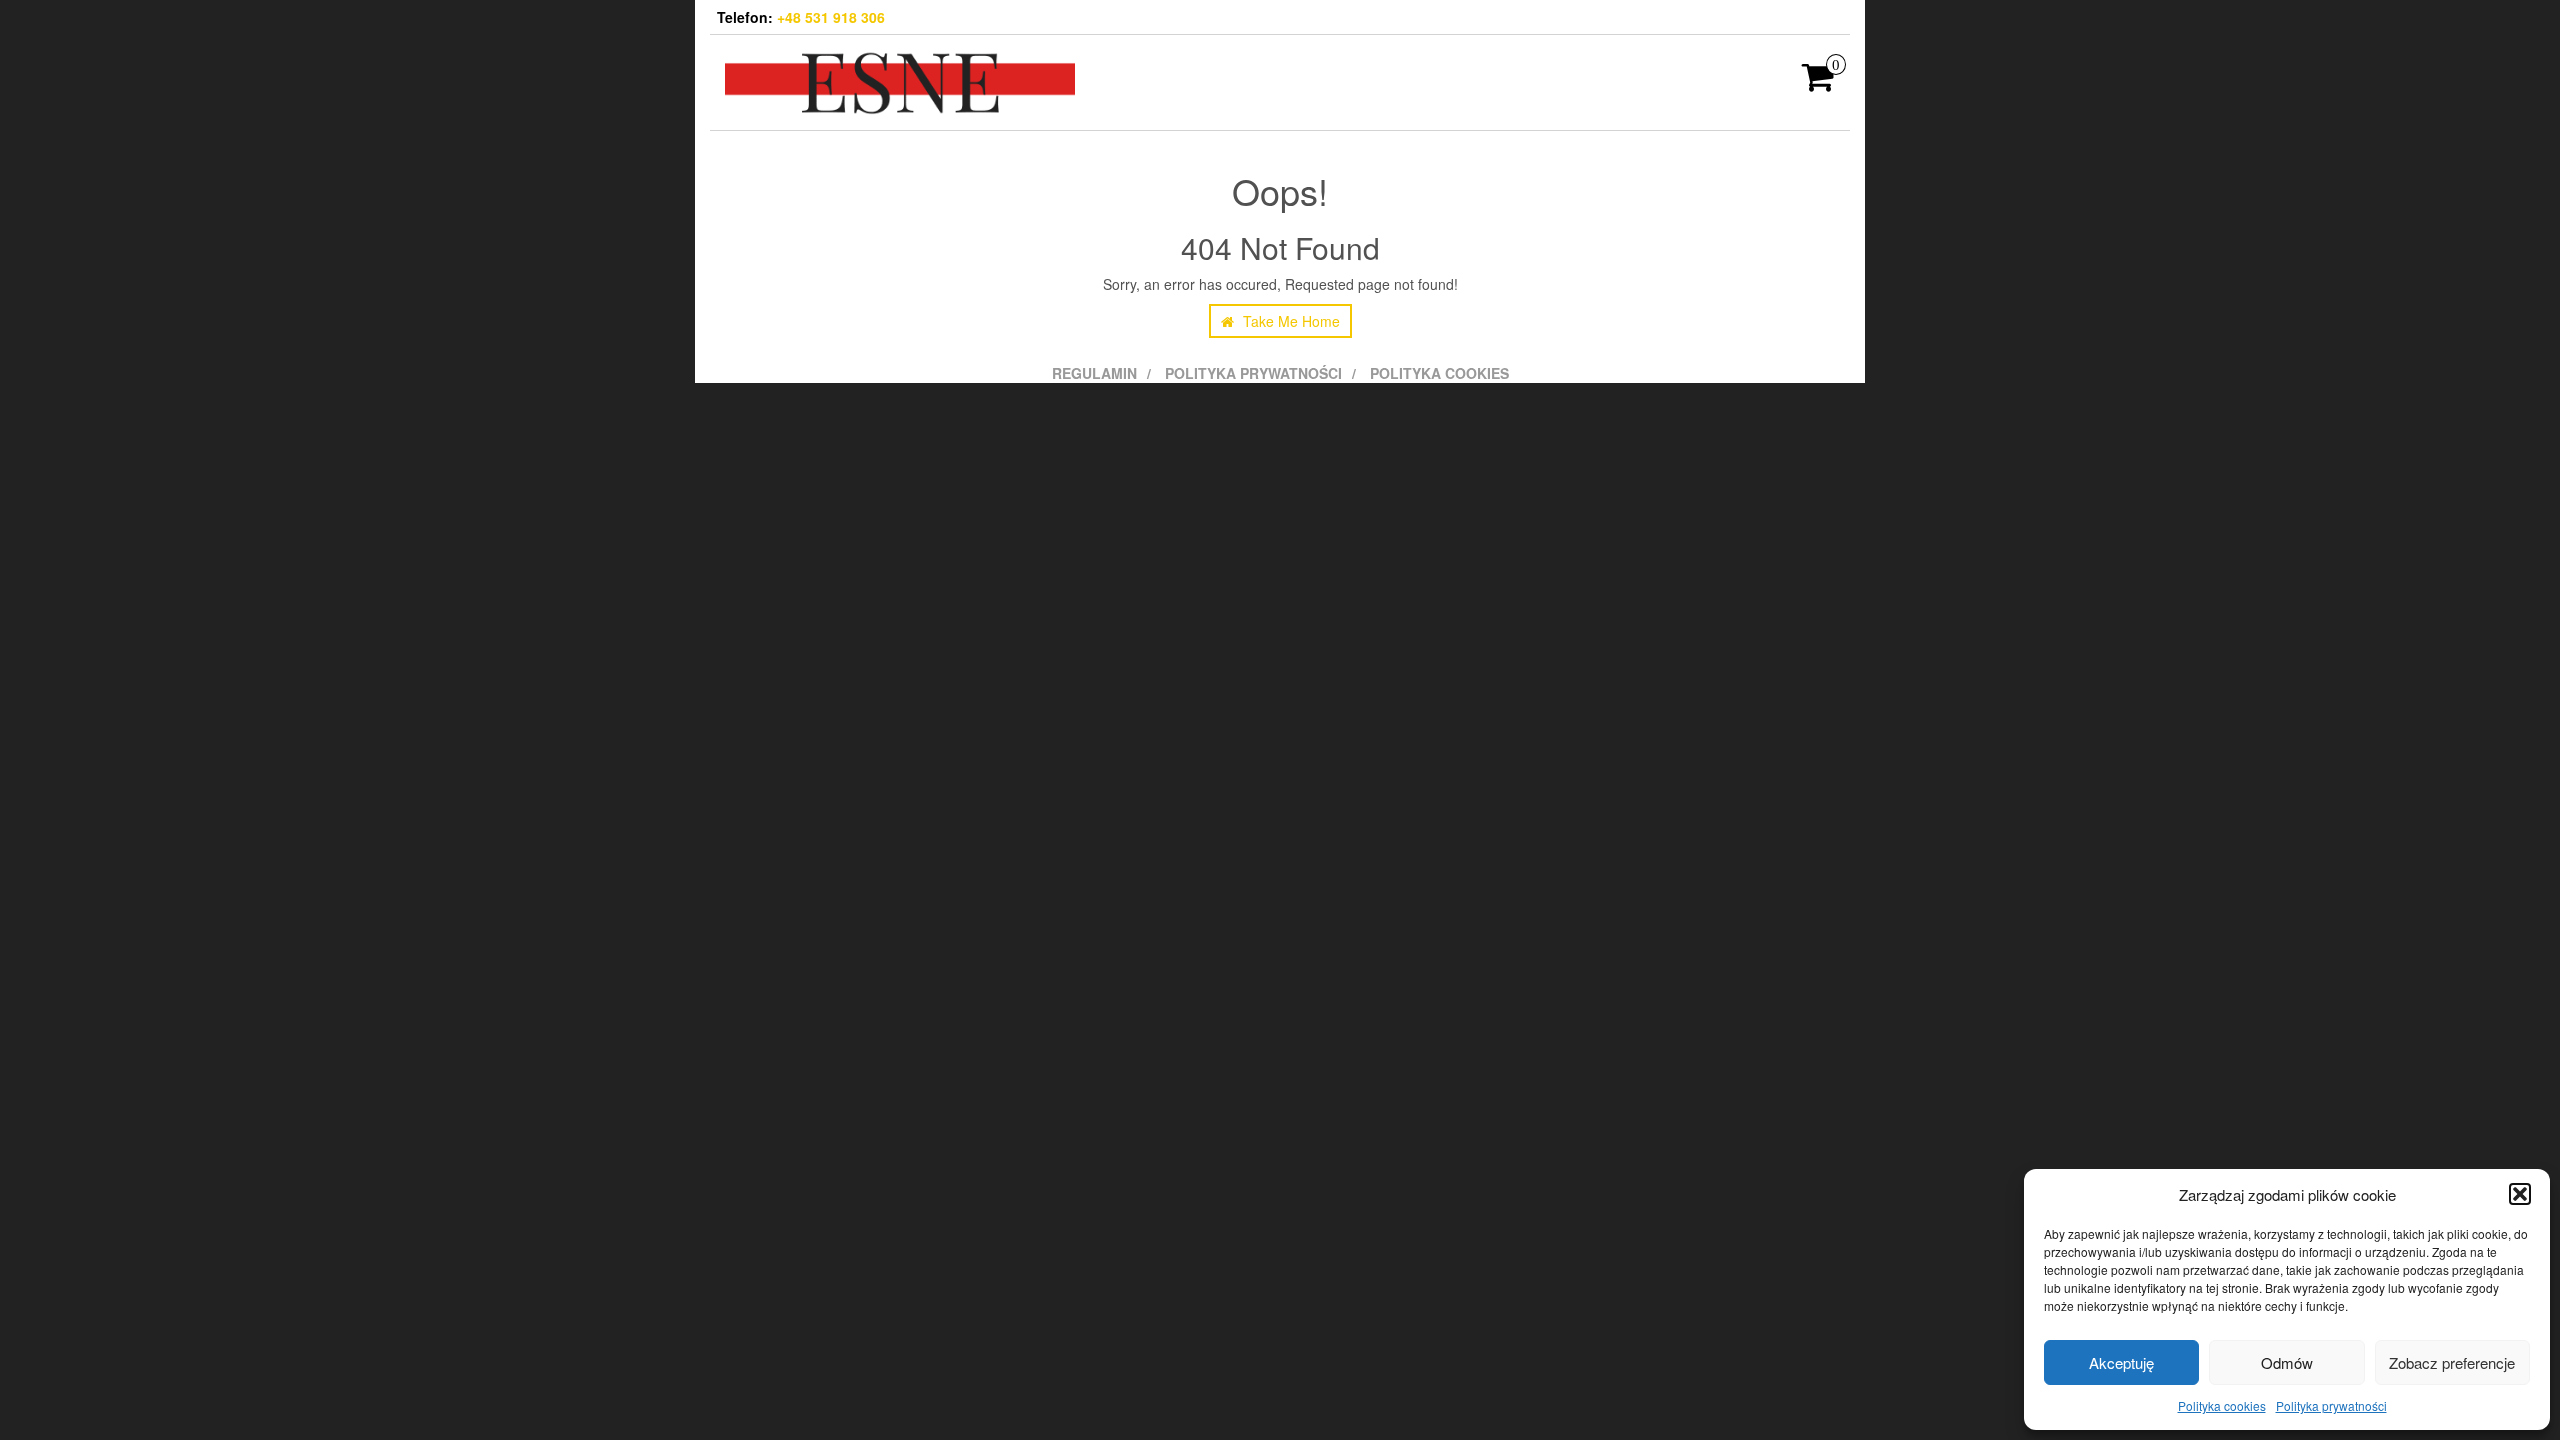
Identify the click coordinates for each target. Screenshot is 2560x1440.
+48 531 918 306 (831, 17)
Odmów (2287, 1362)
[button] (2520, 1194)
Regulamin (1094, 373)
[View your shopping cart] (1818, 83)
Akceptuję (2121, 1362)
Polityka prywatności (2331, 1405)
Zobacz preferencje (2452, 1362)
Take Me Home (1289, 321)
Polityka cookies (2222, 1405)
